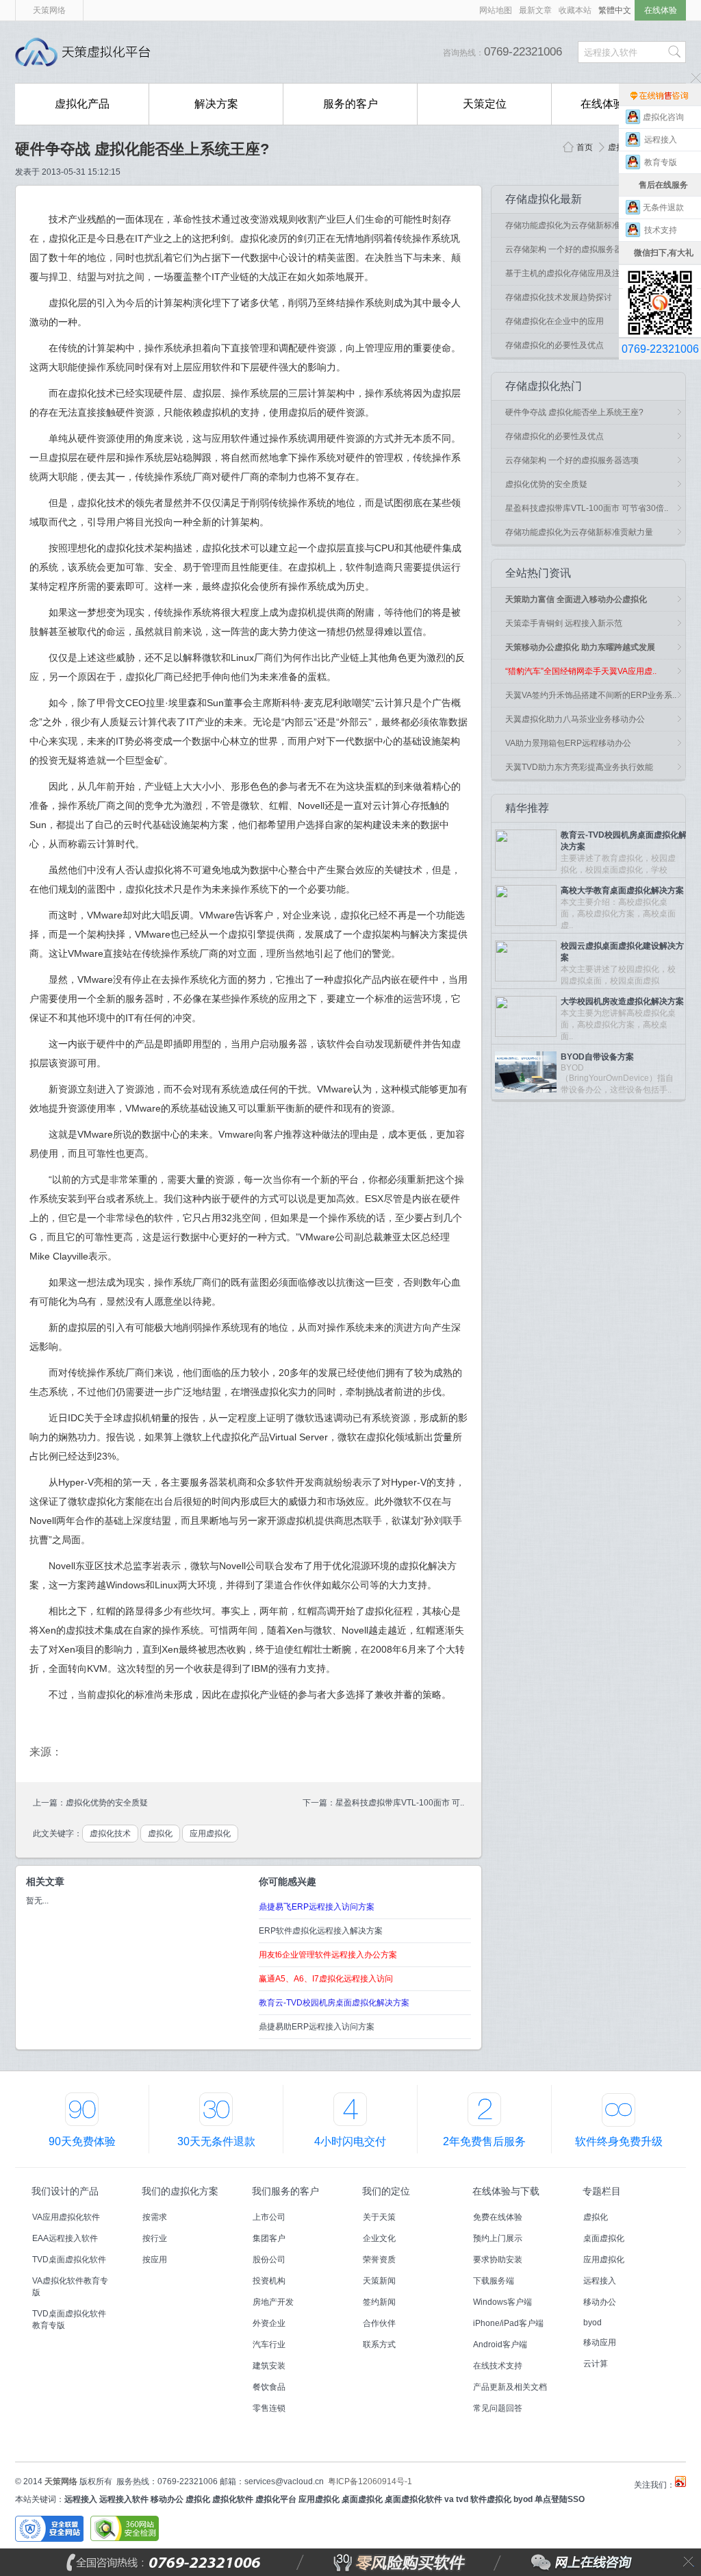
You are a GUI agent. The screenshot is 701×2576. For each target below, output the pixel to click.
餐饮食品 (269, 2387)
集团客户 (269, 2238)
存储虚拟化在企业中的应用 (555, 321)
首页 (585, 147)
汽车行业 (269, 2344)
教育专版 (664, 162)
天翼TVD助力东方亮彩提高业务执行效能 (579, 767)
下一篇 (315, 1803)
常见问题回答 (498, 2408)
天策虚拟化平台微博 (680, 2481)
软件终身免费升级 (619, 2141)
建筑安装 (269, 2366)
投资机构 (269, 2281)
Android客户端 (500, 2344)
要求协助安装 (498, 2260)
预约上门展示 (498, 2238)
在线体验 (661, 10)
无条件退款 (663, 208)
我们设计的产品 (65, 2191)
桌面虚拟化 (604, 2238)
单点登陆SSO (560, 2499)
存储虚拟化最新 (544, 199)
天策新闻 (379, 2281)
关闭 (689, 2562)
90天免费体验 (82, 2141)
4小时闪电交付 (350, 2141)
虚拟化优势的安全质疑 (107, 1803)
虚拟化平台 (276, 2499)
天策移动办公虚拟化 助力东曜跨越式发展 (580, 647)
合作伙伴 (379, 2323)
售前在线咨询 (660, 95)
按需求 (155, 2217)
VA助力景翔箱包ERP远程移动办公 (568, 743)
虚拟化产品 (82, 104)
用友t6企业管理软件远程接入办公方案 (328, 1955)
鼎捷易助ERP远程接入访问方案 (317, 2027)
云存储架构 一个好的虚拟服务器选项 (572, 249)
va (449, 2499)
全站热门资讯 (538, 573)
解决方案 (216, 104)
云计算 (596, 2364)
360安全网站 (125, 2529)
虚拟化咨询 (663, 117)
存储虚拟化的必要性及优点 (555, 345)
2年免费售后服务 (484, 2141)
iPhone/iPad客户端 (508, 2323)
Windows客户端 (502, 2302)
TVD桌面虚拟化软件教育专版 (69, 2319)
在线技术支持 (498, 2366)
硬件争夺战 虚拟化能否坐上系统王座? (142, 149)
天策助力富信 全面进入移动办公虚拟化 (576, 599)
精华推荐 (527, 808)
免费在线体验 (498, 2217)
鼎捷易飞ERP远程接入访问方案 (317, 1907)
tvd (462, 2499)
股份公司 (269, 2260)
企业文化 (379, 2238)
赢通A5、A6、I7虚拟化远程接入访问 (326, 1979)
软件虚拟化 (491, 2499)
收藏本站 (575, 10)
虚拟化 (620, 147)
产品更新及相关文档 (510, 2387)
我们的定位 (386, 2191)
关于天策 (379, 2217)
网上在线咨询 (551, 2562)
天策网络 (49, 10)
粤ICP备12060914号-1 (370, 2481)
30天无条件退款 (216, 2141)
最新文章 (535, 10)
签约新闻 (379, 2302)
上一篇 (45, 1803)
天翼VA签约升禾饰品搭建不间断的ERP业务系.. (591, 695)
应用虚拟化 (210, 1834)
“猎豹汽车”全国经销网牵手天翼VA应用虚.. (581, 671)
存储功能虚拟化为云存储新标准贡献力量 (579, 225)
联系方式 (379, 2344)
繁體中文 (615, 10)
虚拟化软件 (233, 2499)
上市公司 (269, 2217)
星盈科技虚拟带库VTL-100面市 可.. (400, 1803)
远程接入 (600, 2281)
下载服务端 (494, 2281)
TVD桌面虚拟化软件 (69, 2260)
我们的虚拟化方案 (180, 2191)
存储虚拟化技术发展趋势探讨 (559, 297)
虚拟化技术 (110, 1834)
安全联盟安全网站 (49, 2529)
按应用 (155, 2260)
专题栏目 (602, 2191)
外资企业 (269, 2323)
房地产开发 (273, 2302)
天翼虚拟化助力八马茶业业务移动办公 (575, 719)
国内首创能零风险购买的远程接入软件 (309, 52)
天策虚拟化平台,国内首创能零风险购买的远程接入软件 (87, 52)
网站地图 (496, 10)
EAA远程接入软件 (65, 2238)
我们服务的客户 (285, 2191)
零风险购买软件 (341, 2562)
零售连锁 (269, 2408)
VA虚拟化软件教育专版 (70, 2287)
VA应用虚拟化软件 (66, 2217)
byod (592, 2323)
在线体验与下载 (506, 2191)
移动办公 (600, 2302)
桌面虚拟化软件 (413, 2499)
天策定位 (485, 104)
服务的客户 (350, 104)
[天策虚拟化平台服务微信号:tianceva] (660, 276)
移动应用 (600, 2342)
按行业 (155, 2238)
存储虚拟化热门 (544, 386)
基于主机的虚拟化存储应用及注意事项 (575, 273)
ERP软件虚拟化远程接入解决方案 (321, 1931)
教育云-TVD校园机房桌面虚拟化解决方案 (334, 2003)
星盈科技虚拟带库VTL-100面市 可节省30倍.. (587, 508)
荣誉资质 (379, 2260)
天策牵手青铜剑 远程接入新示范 (564, 623)
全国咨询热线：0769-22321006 (197, 2562)
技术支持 (664, 230)
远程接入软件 (124, 2499)
